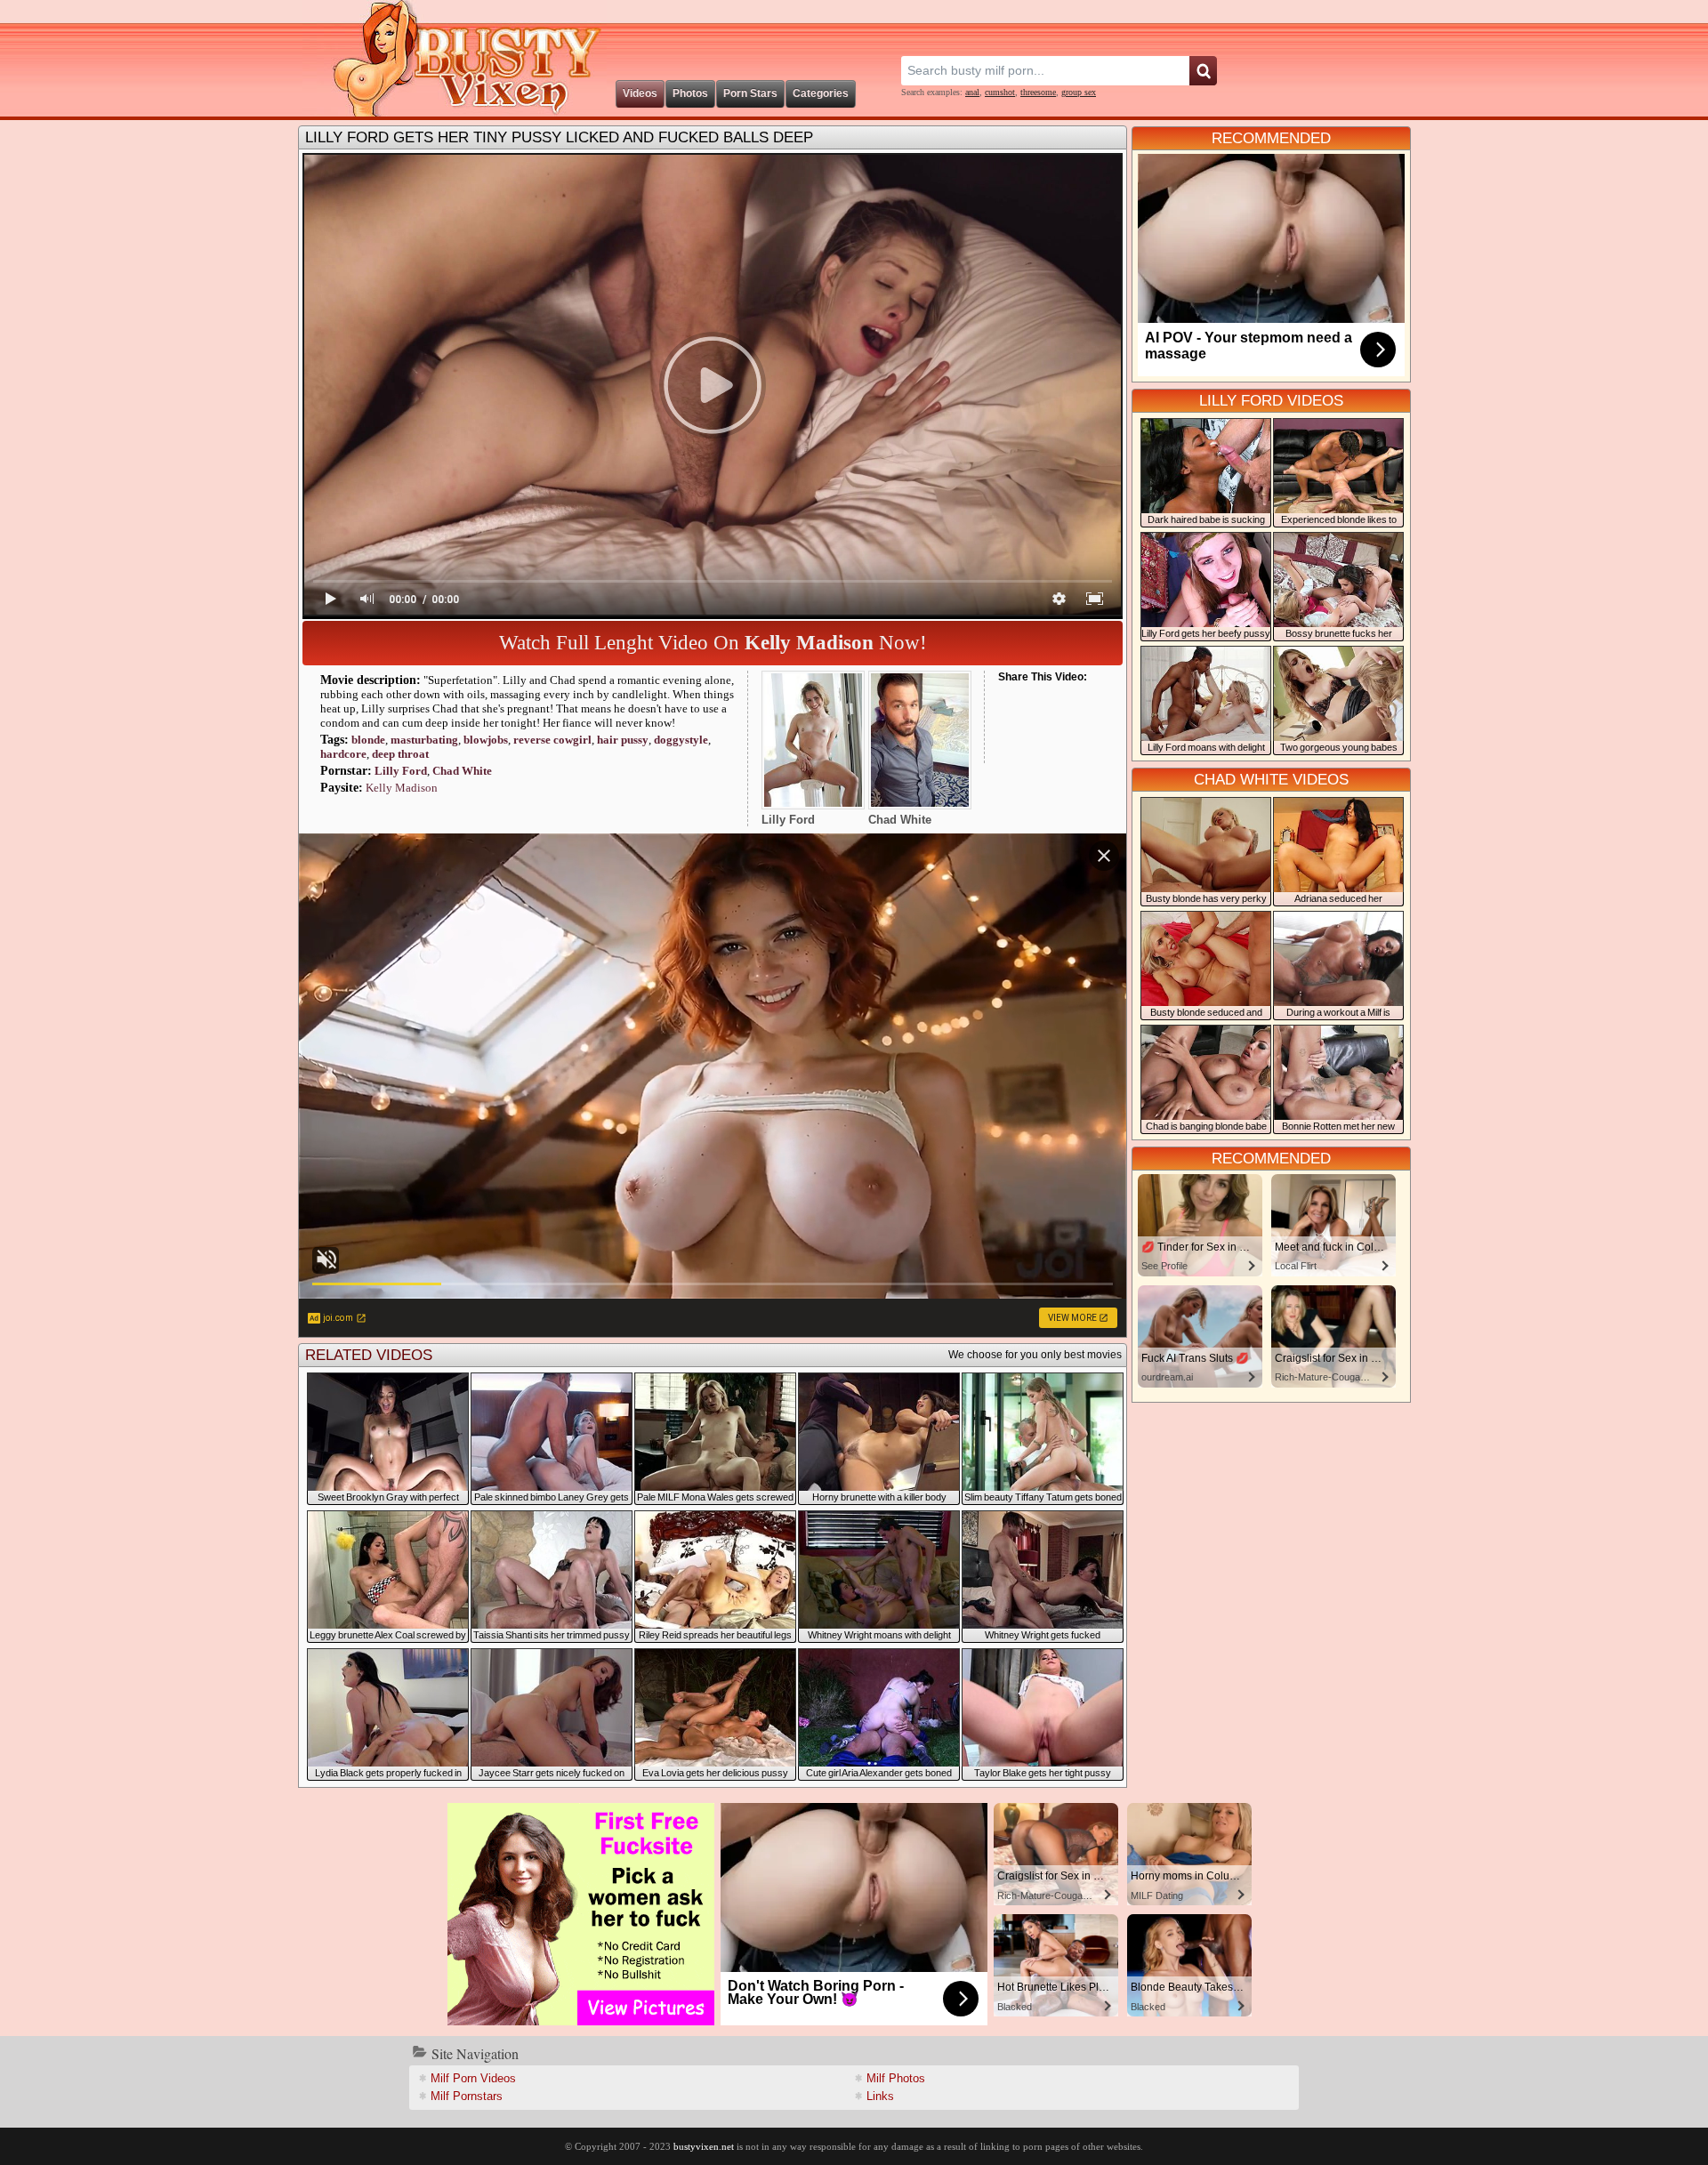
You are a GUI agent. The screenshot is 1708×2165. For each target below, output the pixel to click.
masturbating (424, 740)
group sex (1079, 92)
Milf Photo (896, 2078)
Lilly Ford (401, 771)
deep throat (400, 754)
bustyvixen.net (704, 2146)
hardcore (343, 754)
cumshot (1000, 92)
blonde (368, 740)
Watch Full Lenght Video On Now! (713, 643)
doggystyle (681, 740)
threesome (1038, 92)
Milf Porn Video (473, 2078)
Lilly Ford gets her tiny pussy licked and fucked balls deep (559, 137)
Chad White (462, 771)
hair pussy (623, 740)
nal (972, 92)
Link (880, 2096)
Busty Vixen (455, 58)
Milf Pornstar (467, 2096)
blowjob (486, 740)
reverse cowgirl (552, 740)
